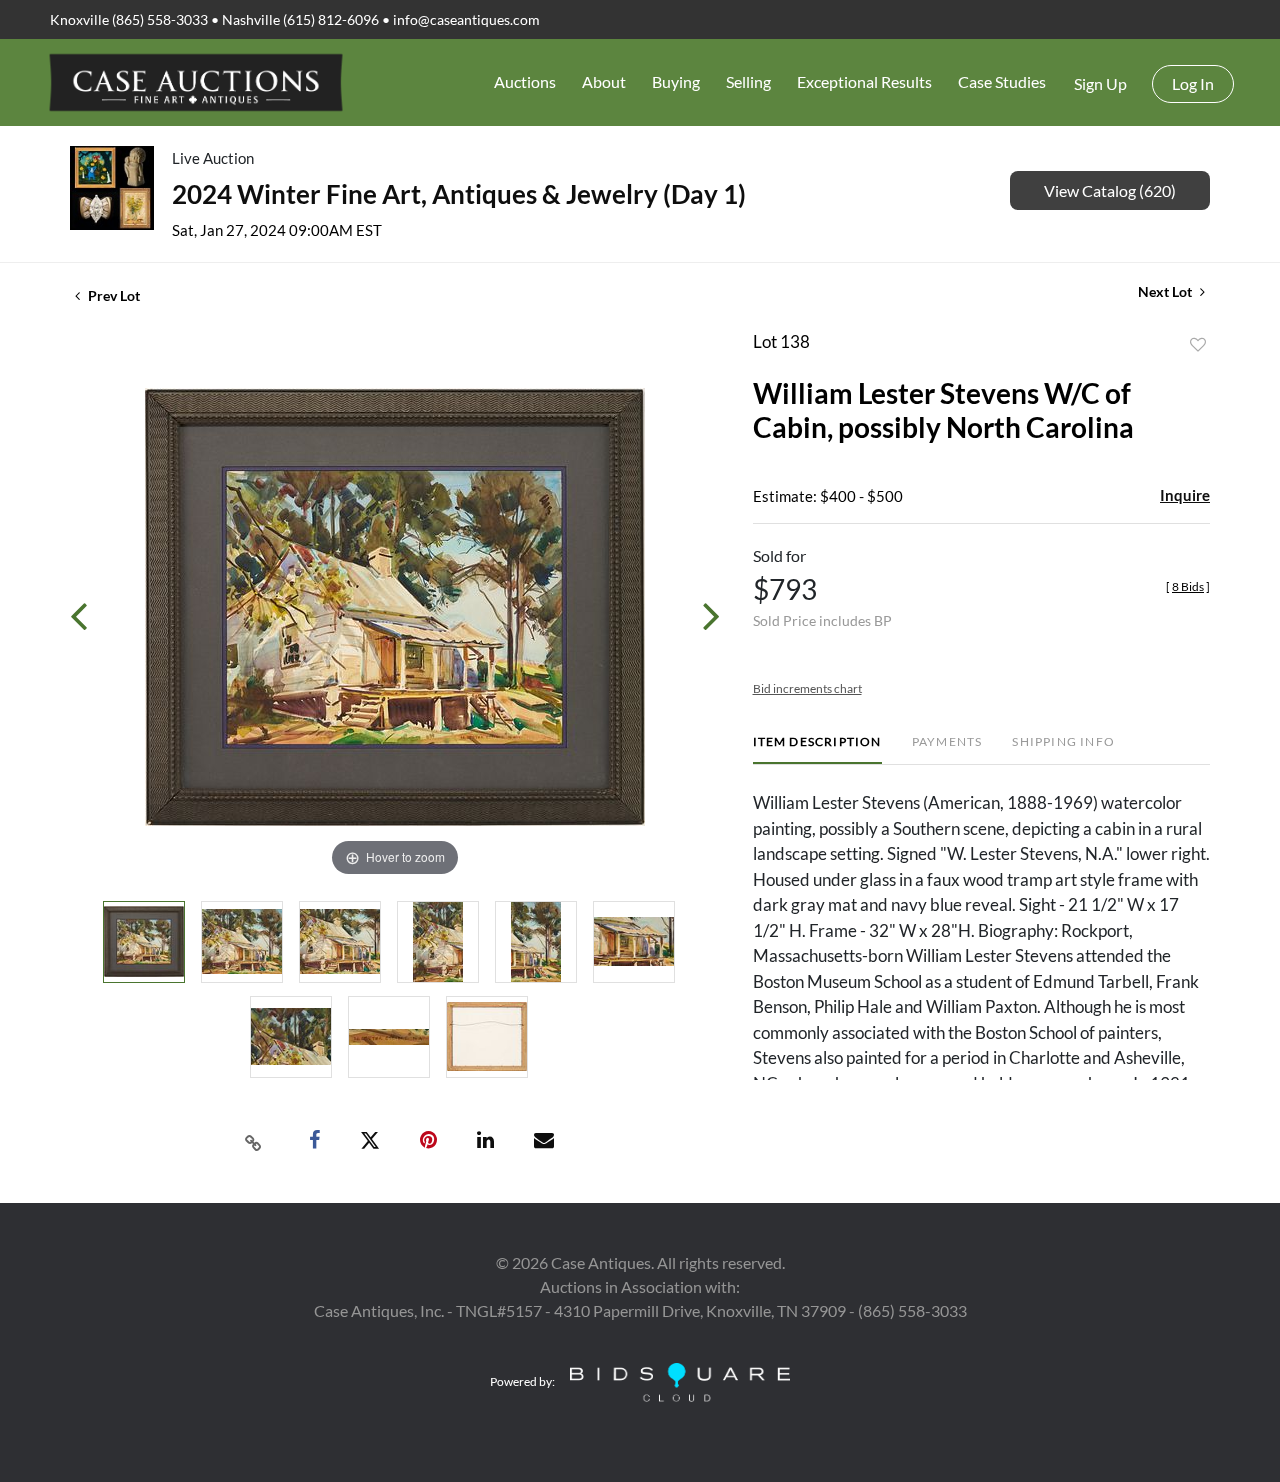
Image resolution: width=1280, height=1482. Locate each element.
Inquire (1185, 495)
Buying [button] (676, 81)
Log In (1193, 83)
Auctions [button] (525, 81)
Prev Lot (112, 295)
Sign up (1100, 83)
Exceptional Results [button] (864, 81)
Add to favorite (1198, 345)
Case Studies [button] (1002, 81)
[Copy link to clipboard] (254, 1141)
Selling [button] (748, 81)
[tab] (817, 749)
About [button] (604, 81)
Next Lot (1166, 291)
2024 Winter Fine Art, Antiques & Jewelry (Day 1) (459, 194)
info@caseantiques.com (466, 19)
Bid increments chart (807, 688)
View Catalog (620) (1110, 190)
